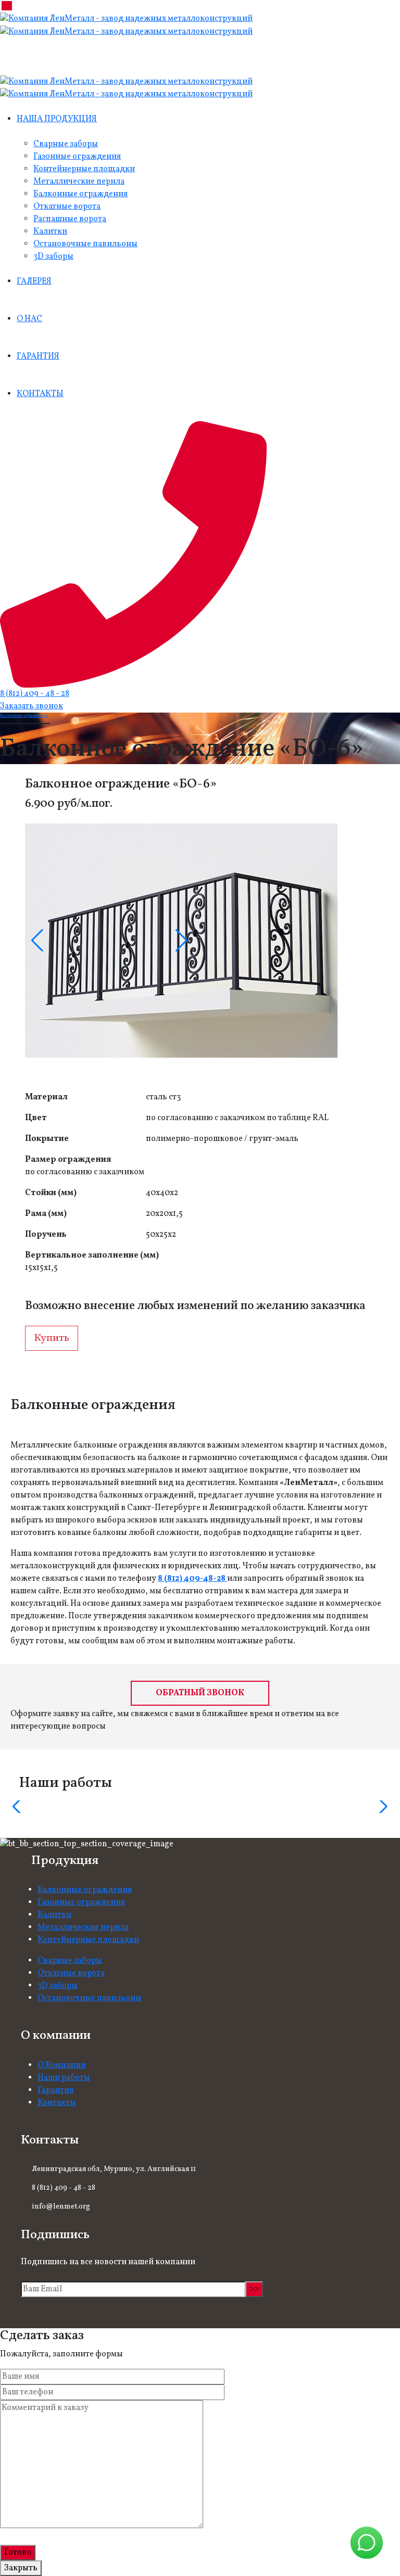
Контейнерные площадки (84, 169)
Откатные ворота (67, 207)
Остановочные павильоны (85, 244)
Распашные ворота (70, 219)
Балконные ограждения (80, 194)
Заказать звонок (32, 706)
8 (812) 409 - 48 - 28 (35, 694)
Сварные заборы (66, 144)
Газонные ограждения (77, 157)
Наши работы (64, 2078)
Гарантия (55, 2090)
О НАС (29, 319)
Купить (52, 1338)
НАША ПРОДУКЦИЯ (57, 119)
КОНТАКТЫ (40, 394)
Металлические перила (79, 182)
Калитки (50, 232)
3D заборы (53, 257)
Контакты (57, 2103)
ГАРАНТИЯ (38, 357)
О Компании (62, 2065)
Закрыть (21, 2568)
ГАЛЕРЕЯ (34, 282)
